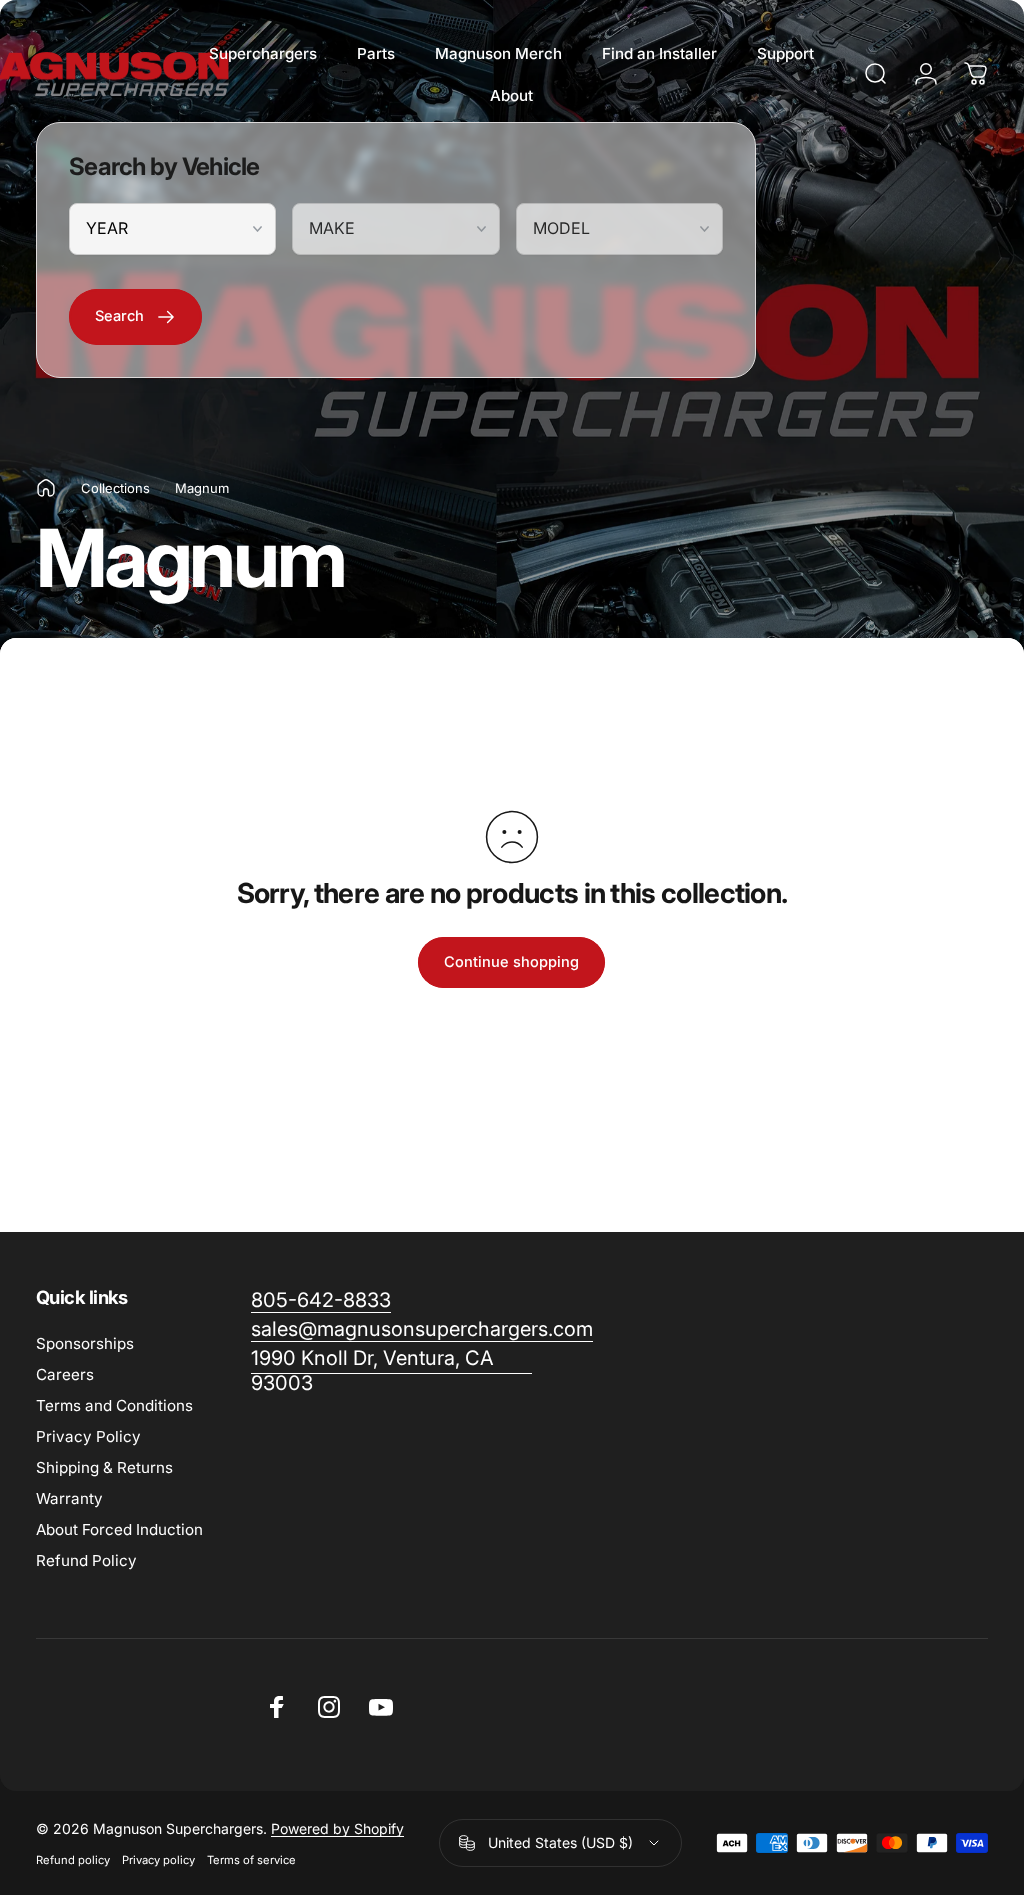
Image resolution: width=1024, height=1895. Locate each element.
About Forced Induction (119, 1529)
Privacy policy (158, 1860)
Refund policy (73, 1860)
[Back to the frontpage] (46, 488)
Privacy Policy (88, 1436)
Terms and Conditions (114, 1405)
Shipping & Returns (104, 1467)
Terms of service (251, 1860)
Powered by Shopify (337, 1828)
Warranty (69, 1498)
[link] (391, 1371)
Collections (115, 488)
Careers (65, 1374)
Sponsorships (85, 1343)
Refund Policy (86, 1560)
